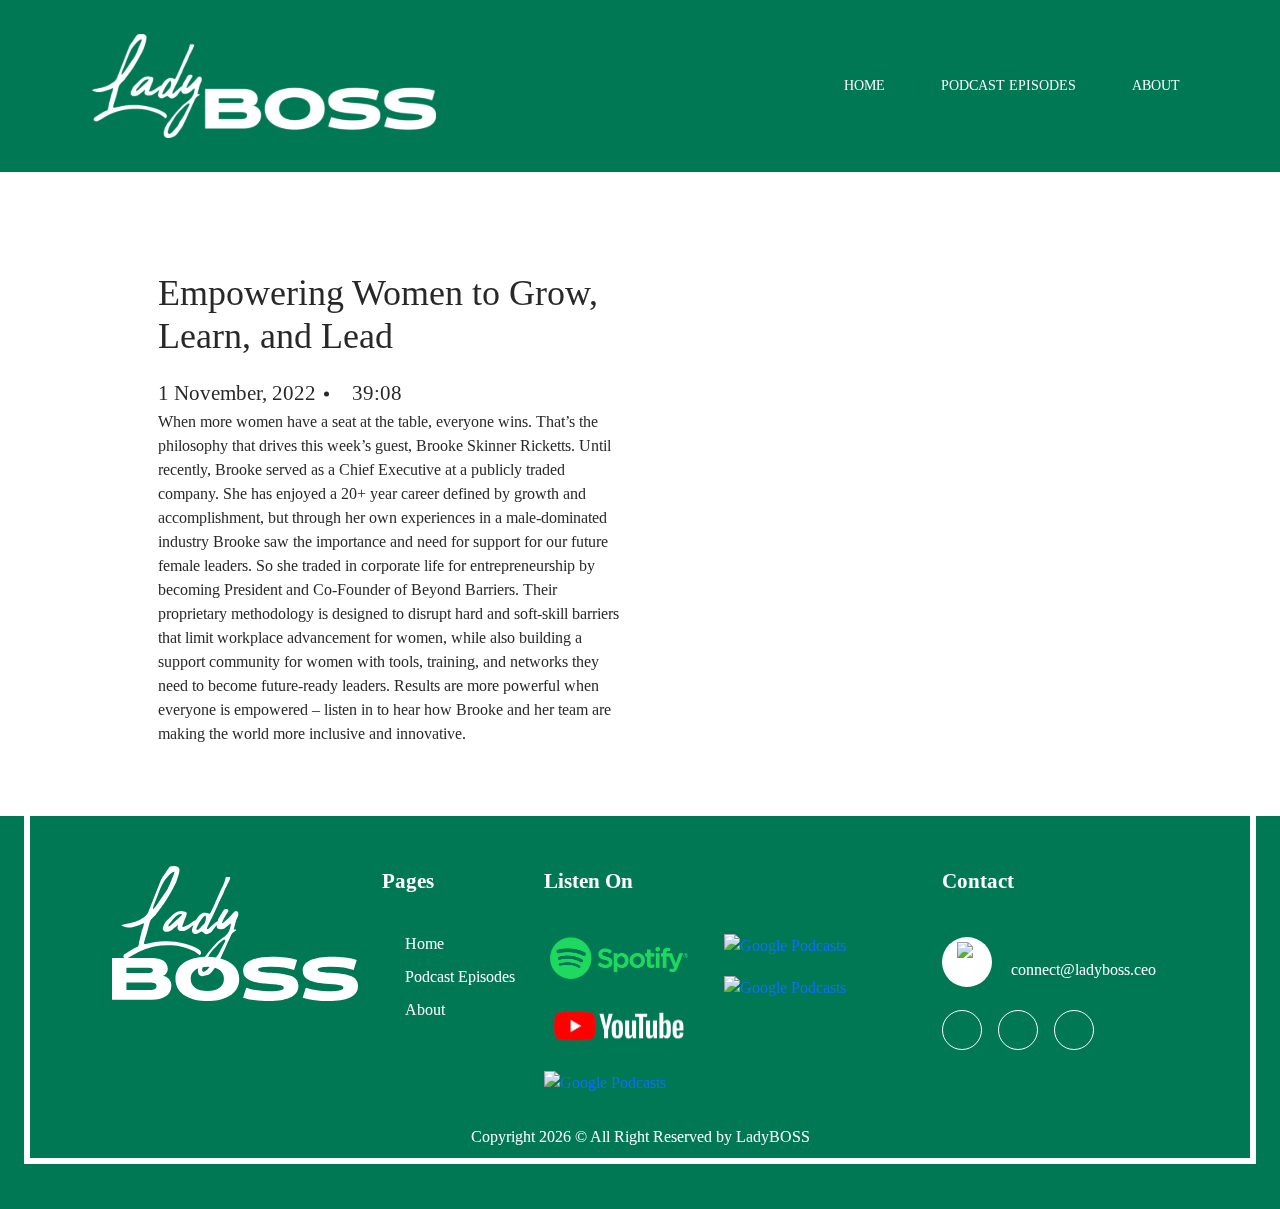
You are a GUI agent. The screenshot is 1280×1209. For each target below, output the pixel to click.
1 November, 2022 (237, 393)
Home (864, 85)
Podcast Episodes (1008, 85)
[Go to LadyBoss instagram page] (1018, 1030)
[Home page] (235, 931)
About (1156, 85)
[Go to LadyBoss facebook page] (962, 1030)
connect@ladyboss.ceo (1083, 969)
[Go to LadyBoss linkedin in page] (1074, 1030)
